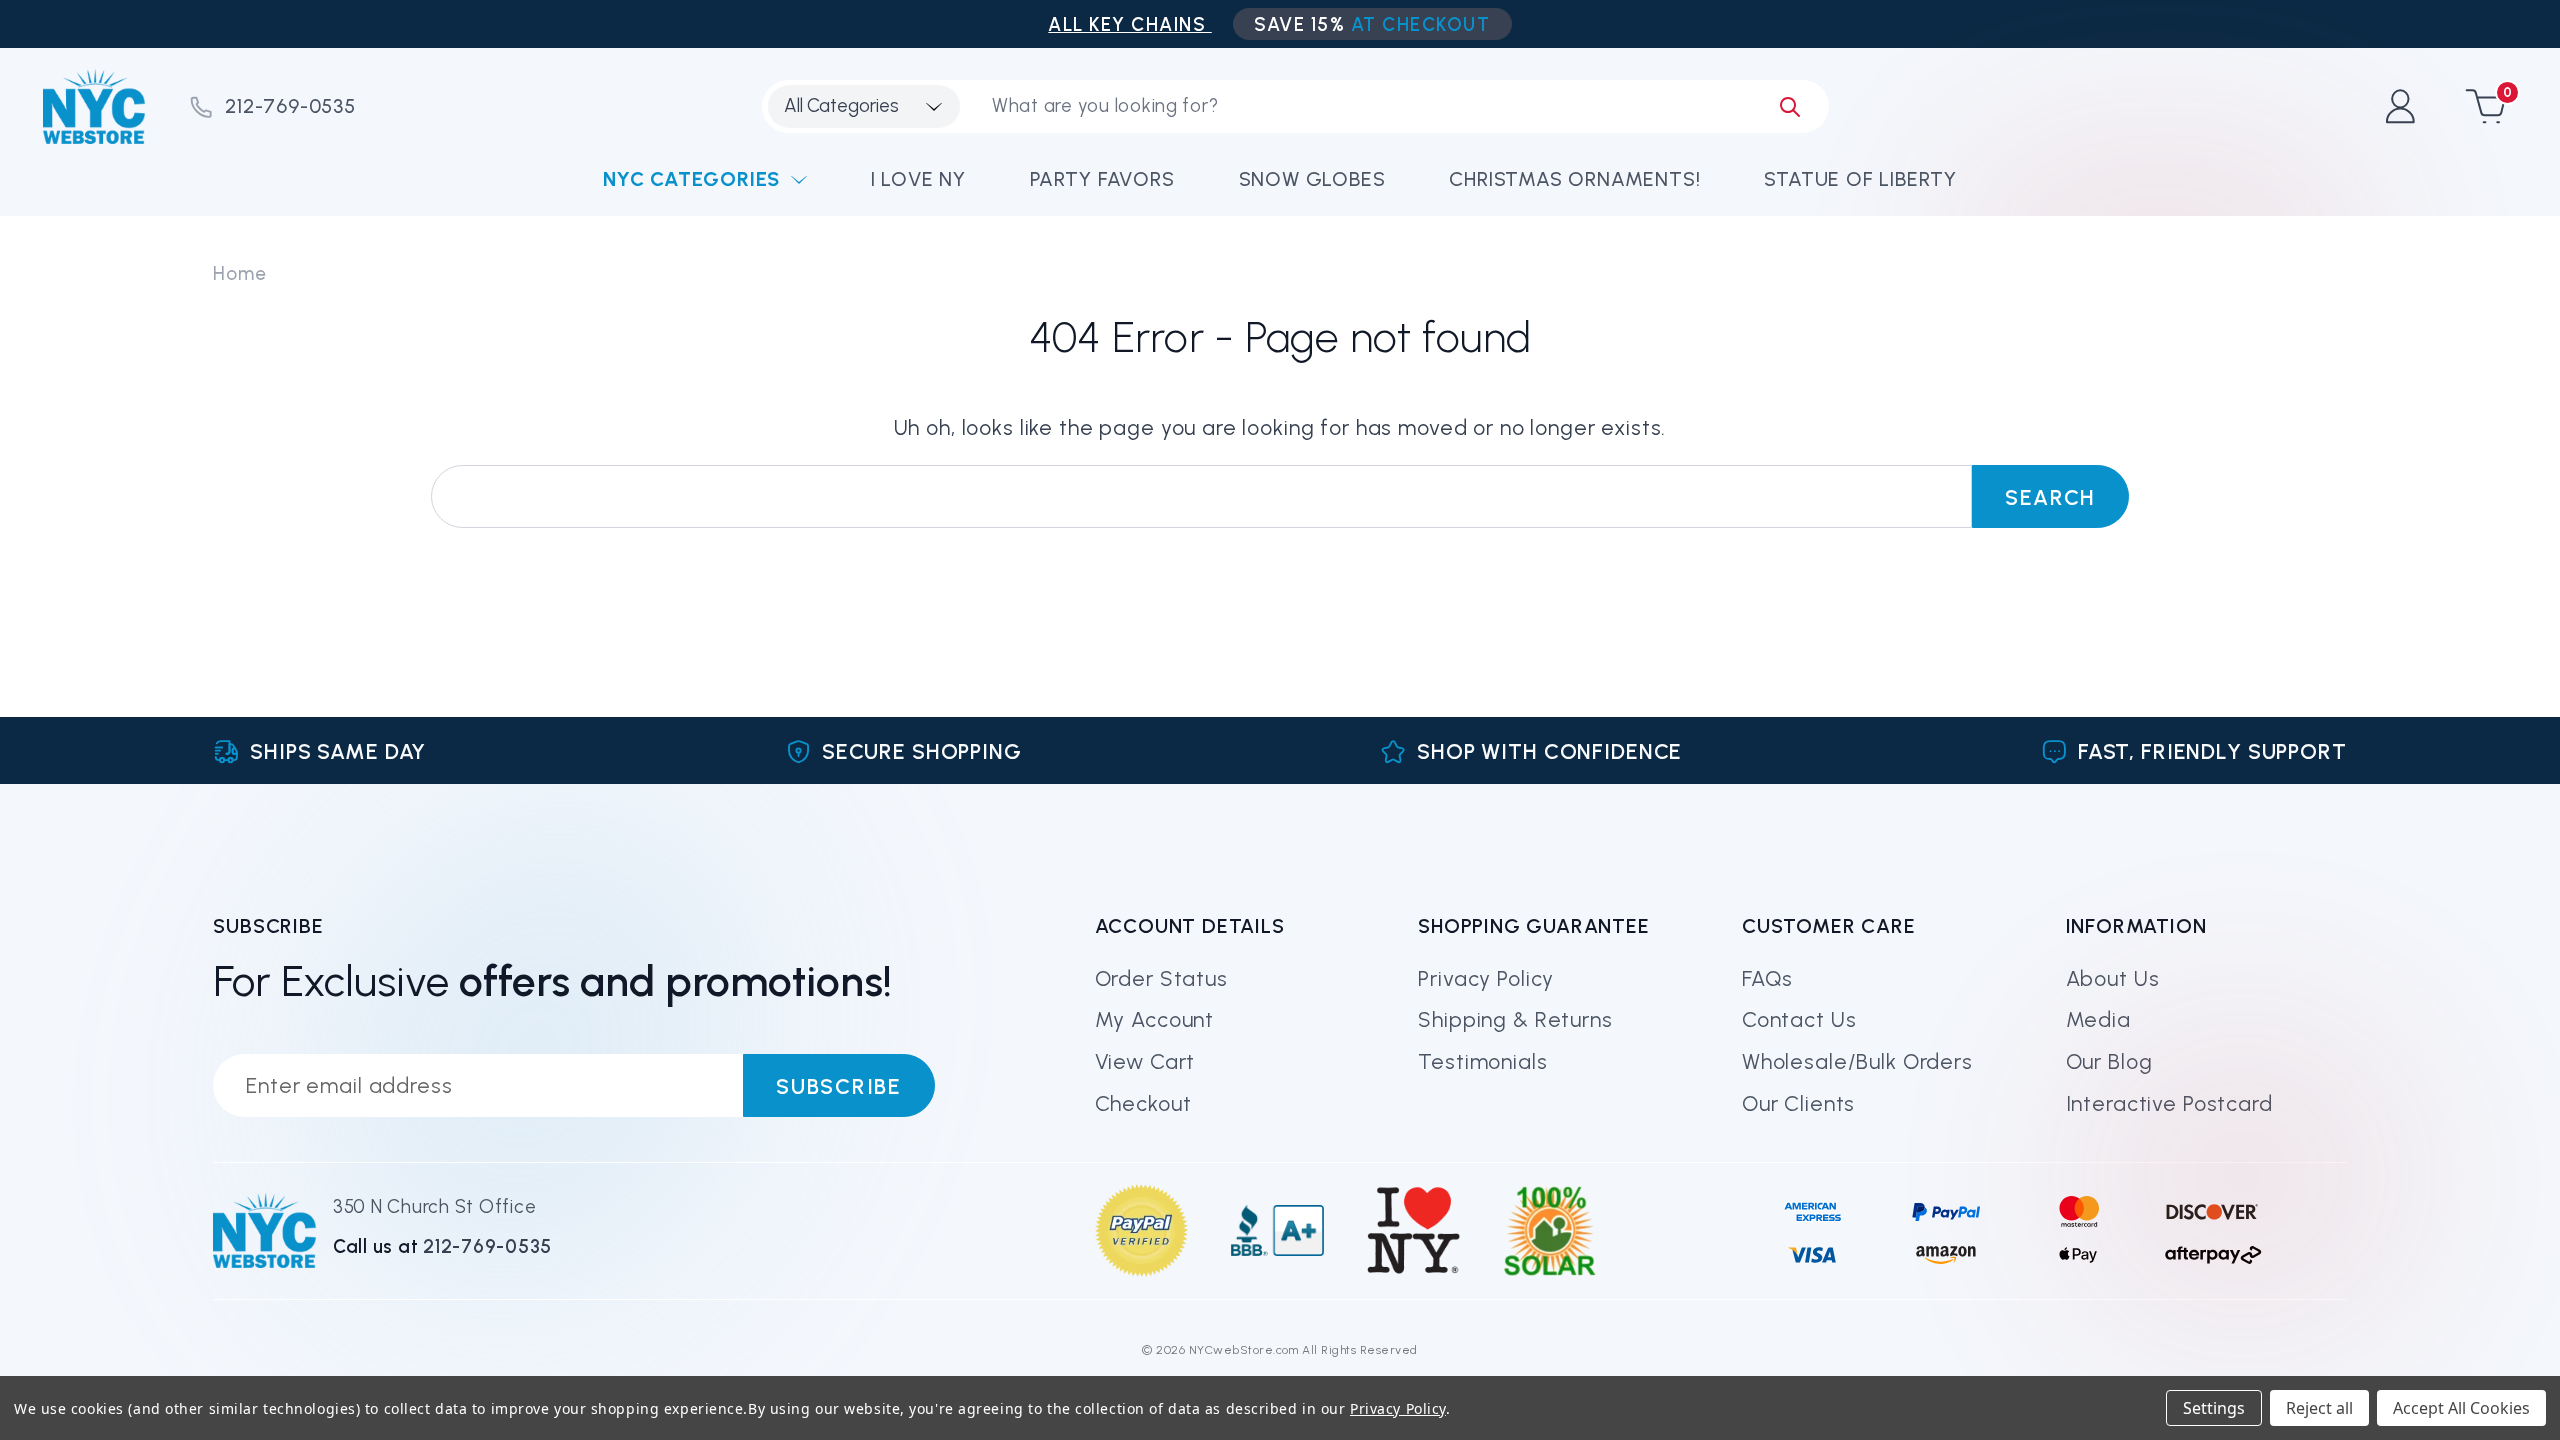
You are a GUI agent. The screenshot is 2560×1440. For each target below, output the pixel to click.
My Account (1155, 1019)
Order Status (1161, 978)
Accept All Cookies (2461, 1408)
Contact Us (1799, 1019)
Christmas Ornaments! (1574, 179)
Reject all (2319, 1408)
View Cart (1145, 1061)
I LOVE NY (918, 179)
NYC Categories (691, 179)
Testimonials (1482, 1061)
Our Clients (1798, 1103)
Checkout (1143, 1103)
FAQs (1767, 978)
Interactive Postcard (2169, 1103)
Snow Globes (1312, 179)
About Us (2113, 978)
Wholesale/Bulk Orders (1857, 1061)
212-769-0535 (290, 106)
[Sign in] (2399, 106)
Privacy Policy (1486, 978)
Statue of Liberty (1860, 179)
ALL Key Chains (1129, 24)
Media (2098, 1019)
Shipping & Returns (1515, 1019)
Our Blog (2109, 1061)
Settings (2214, 1408)
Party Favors (1102, 179)
